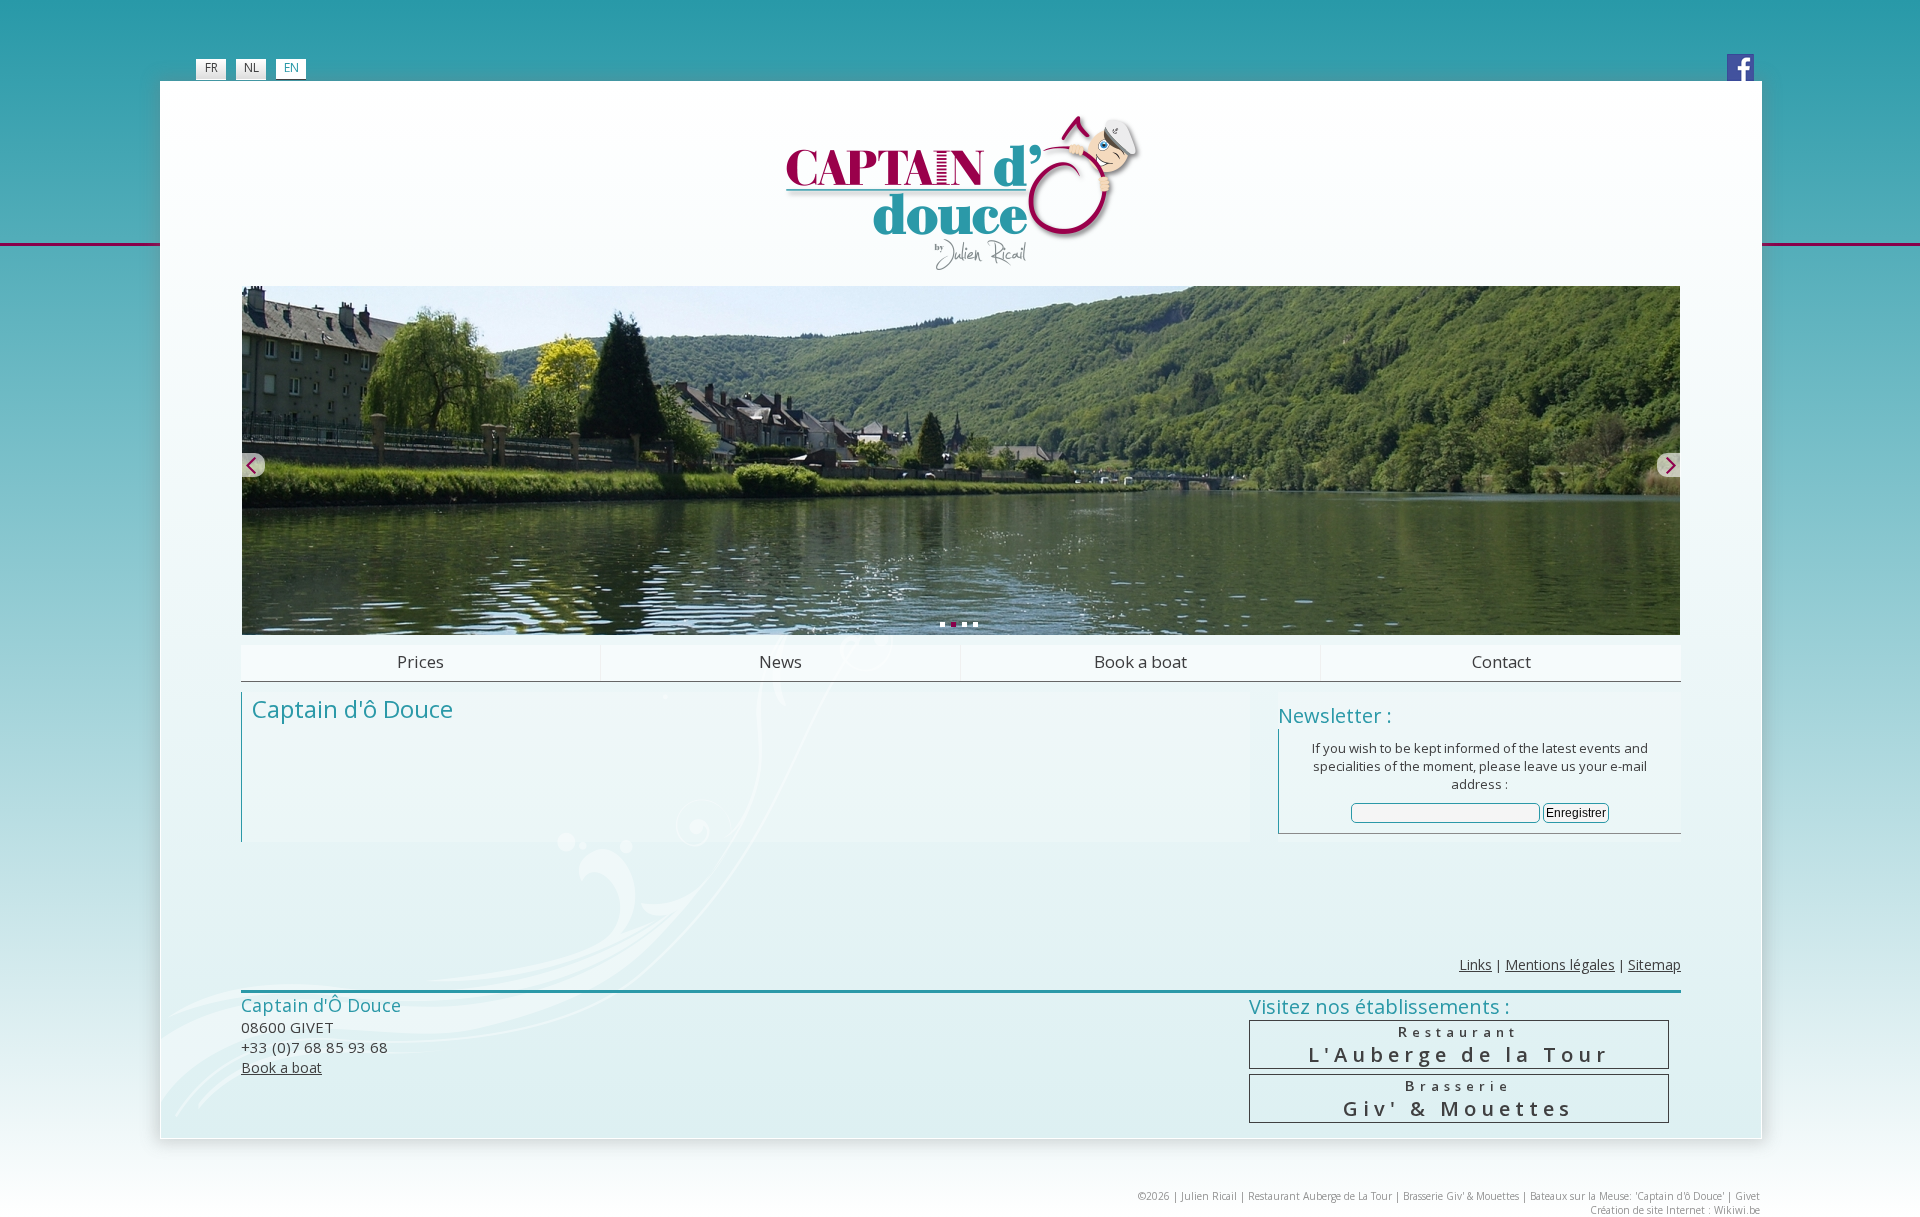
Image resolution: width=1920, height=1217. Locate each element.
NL (251, 67)
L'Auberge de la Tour (1459, 1044)
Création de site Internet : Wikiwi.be (1675, 1210)
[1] (942, 624)
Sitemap (1654, 964)
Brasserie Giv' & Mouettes (1461, 1196)
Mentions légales (1560, 964)
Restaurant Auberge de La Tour (1320, 1196)
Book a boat (1140, 661)
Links (1475, 964)
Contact (1501, 661)
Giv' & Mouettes (1458, 1098)
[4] (975, 624)
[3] (964, 624)
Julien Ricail (1209, 1196)
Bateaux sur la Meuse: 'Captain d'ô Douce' (1627, 1196)
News (780, 661)
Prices (420, 661)
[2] (953, 624)
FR (211, 67)
